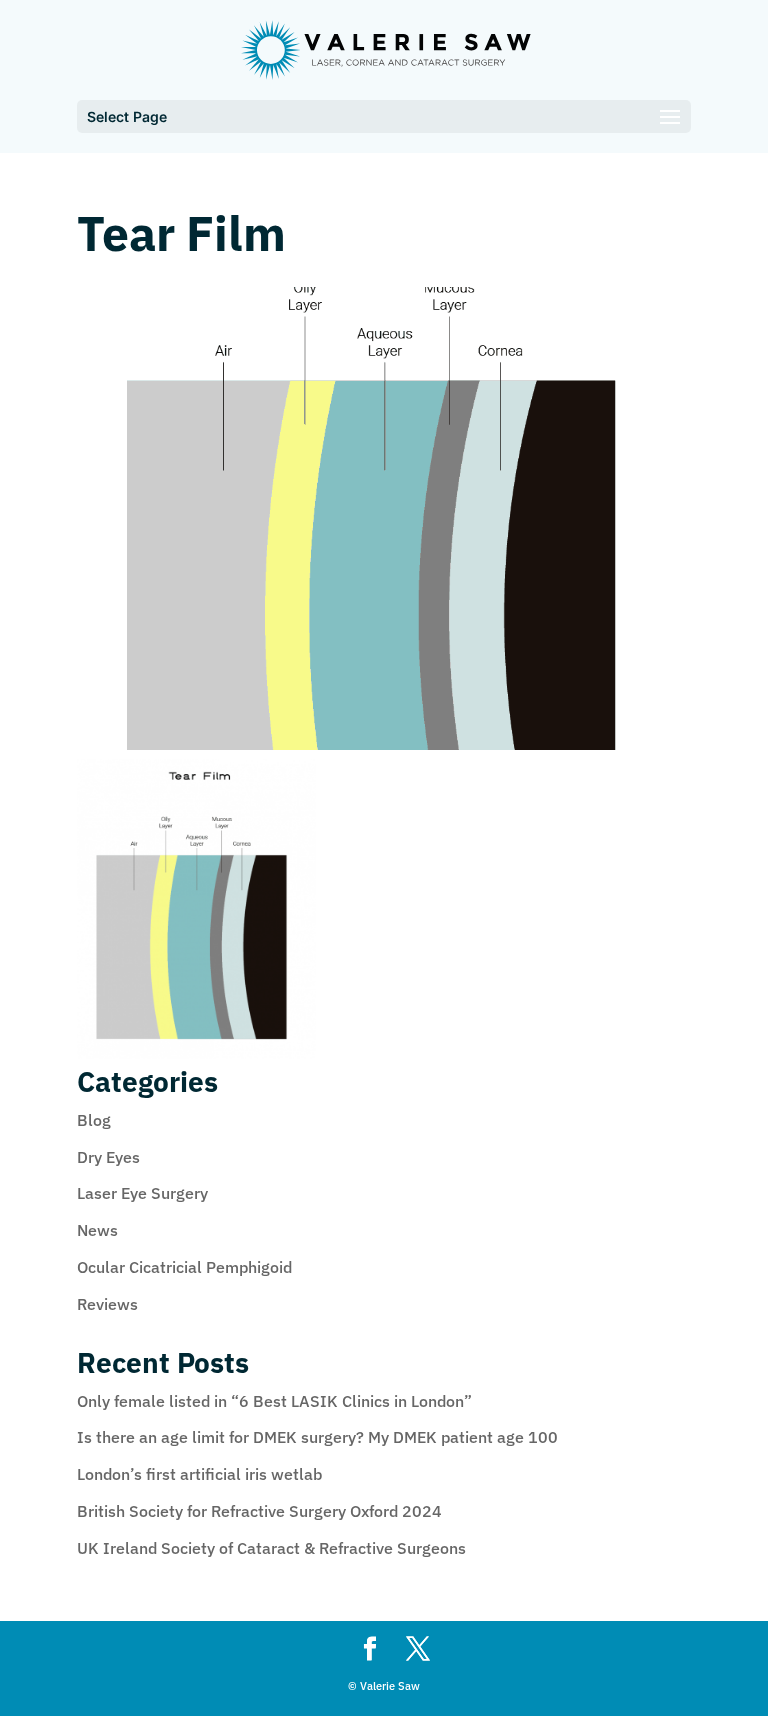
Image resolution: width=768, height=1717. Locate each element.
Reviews (107, 1304)
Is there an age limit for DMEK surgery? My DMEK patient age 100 (317, 1437)
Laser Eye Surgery (142, 1193)
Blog (94, 1120)
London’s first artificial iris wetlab (199, 1474)
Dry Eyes (108, 1157)
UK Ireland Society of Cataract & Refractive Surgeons (271, 1548)
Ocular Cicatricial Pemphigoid (184, 1267)
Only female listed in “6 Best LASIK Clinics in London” (274, 1401)
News (97, 1230)
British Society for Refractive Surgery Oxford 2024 (259, 1511)
